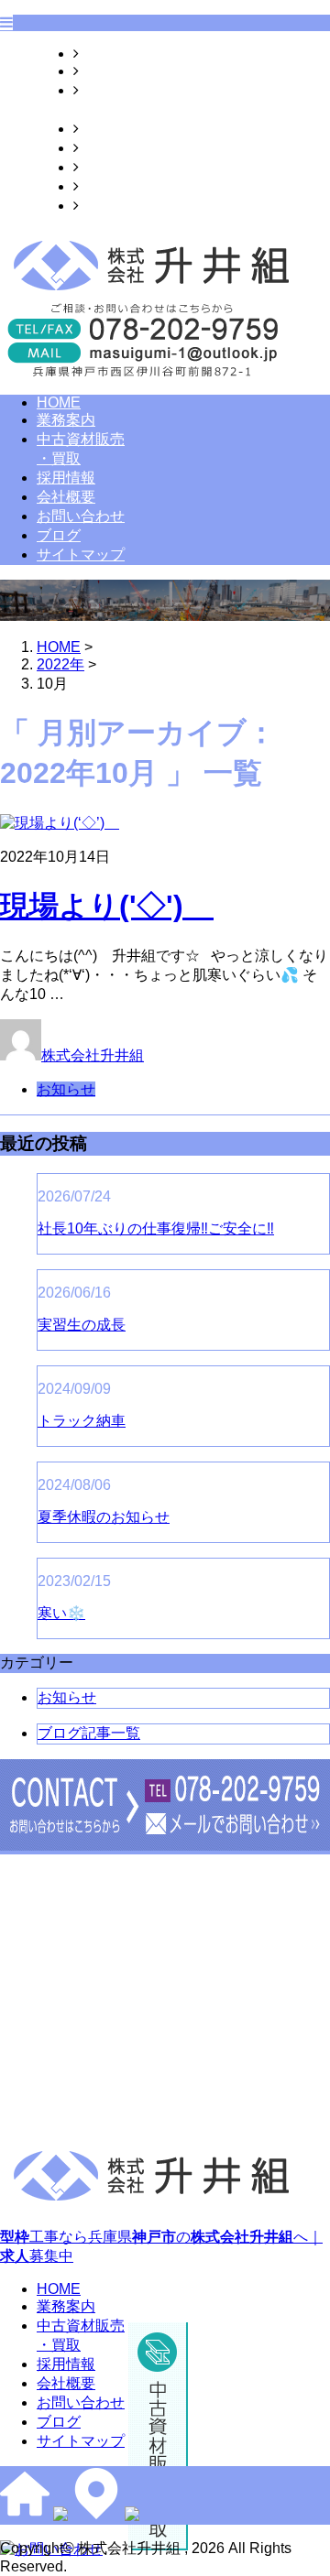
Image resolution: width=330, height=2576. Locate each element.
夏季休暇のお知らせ (104, 1517)
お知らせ (66, 1089)
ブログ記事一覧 (89, 1733)
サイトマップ (123, 206)
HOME (101, 54)
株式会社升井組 (93, 1055)
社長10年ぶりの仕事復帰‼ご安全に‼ (156, 1228)
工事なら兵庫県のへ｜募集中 (161, 2246)
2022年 (60, 664)
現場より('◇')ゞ (107, 906)
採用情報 (108, 129)
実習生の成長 (82, 1325)
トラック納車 (82, 1421)
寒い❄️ (61, 1613)
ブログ (101, 186)
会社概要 (108, 148)
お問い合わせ (123, 167)
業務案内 (108, 71)
